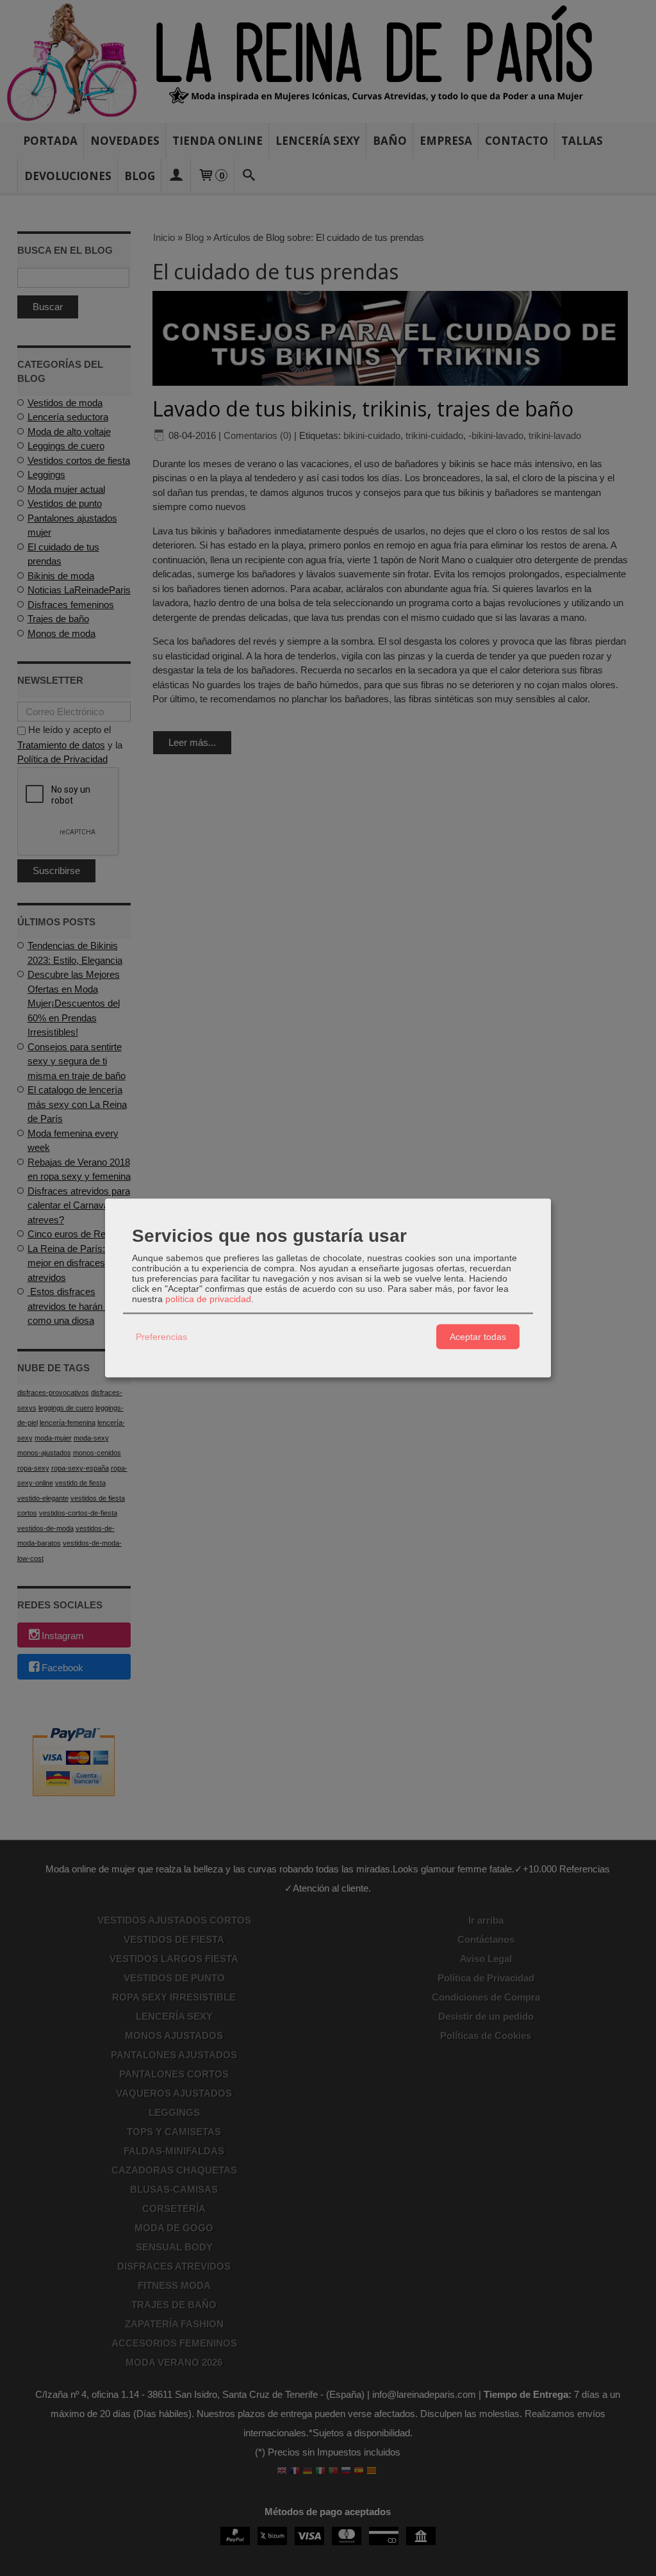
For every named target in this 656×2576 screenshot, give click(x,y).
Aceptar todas (478, 1337)
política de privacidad (208, 1298)
